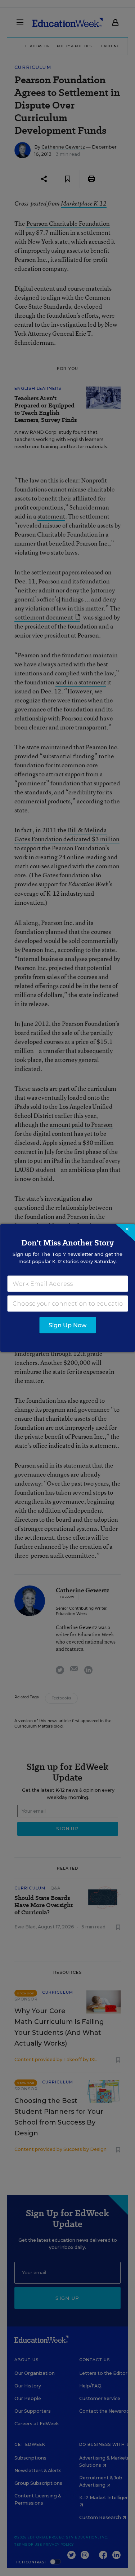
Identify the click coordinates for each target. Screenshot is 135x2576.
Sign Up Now (67, 1325)
